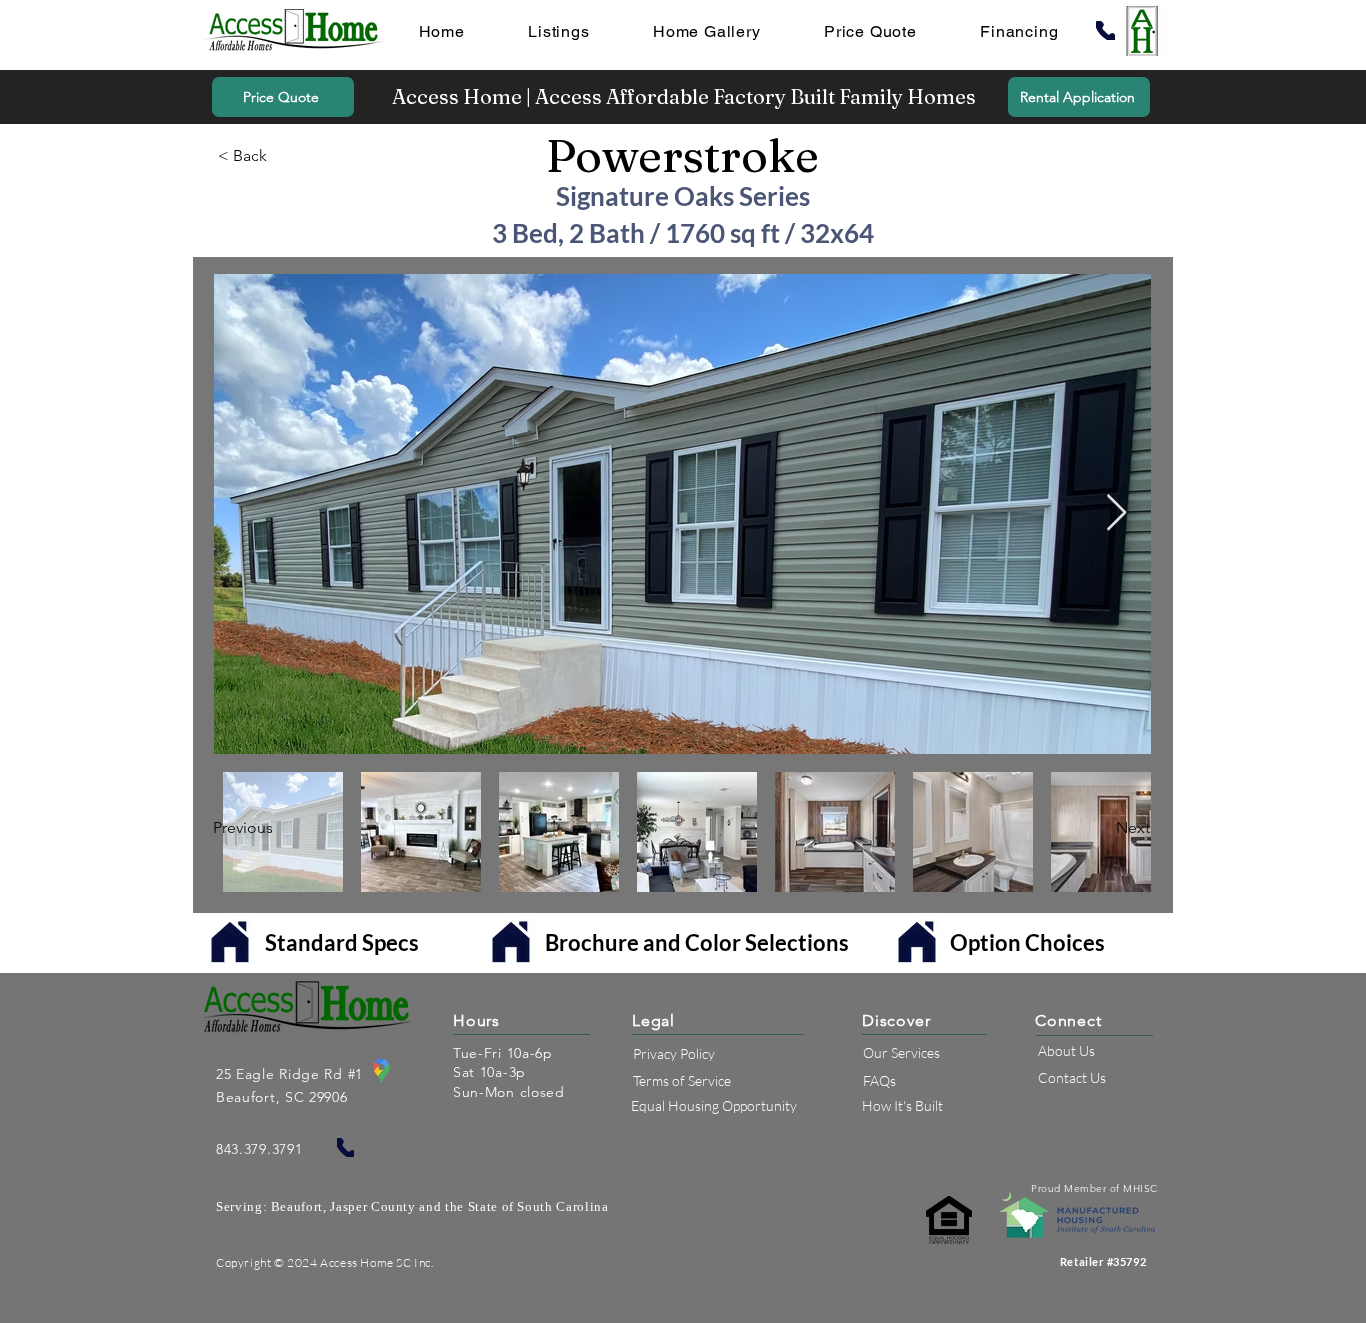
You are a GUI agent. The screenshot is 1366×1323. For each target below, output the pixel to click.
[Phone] (1105, 30)
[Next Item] (1116, 513)
